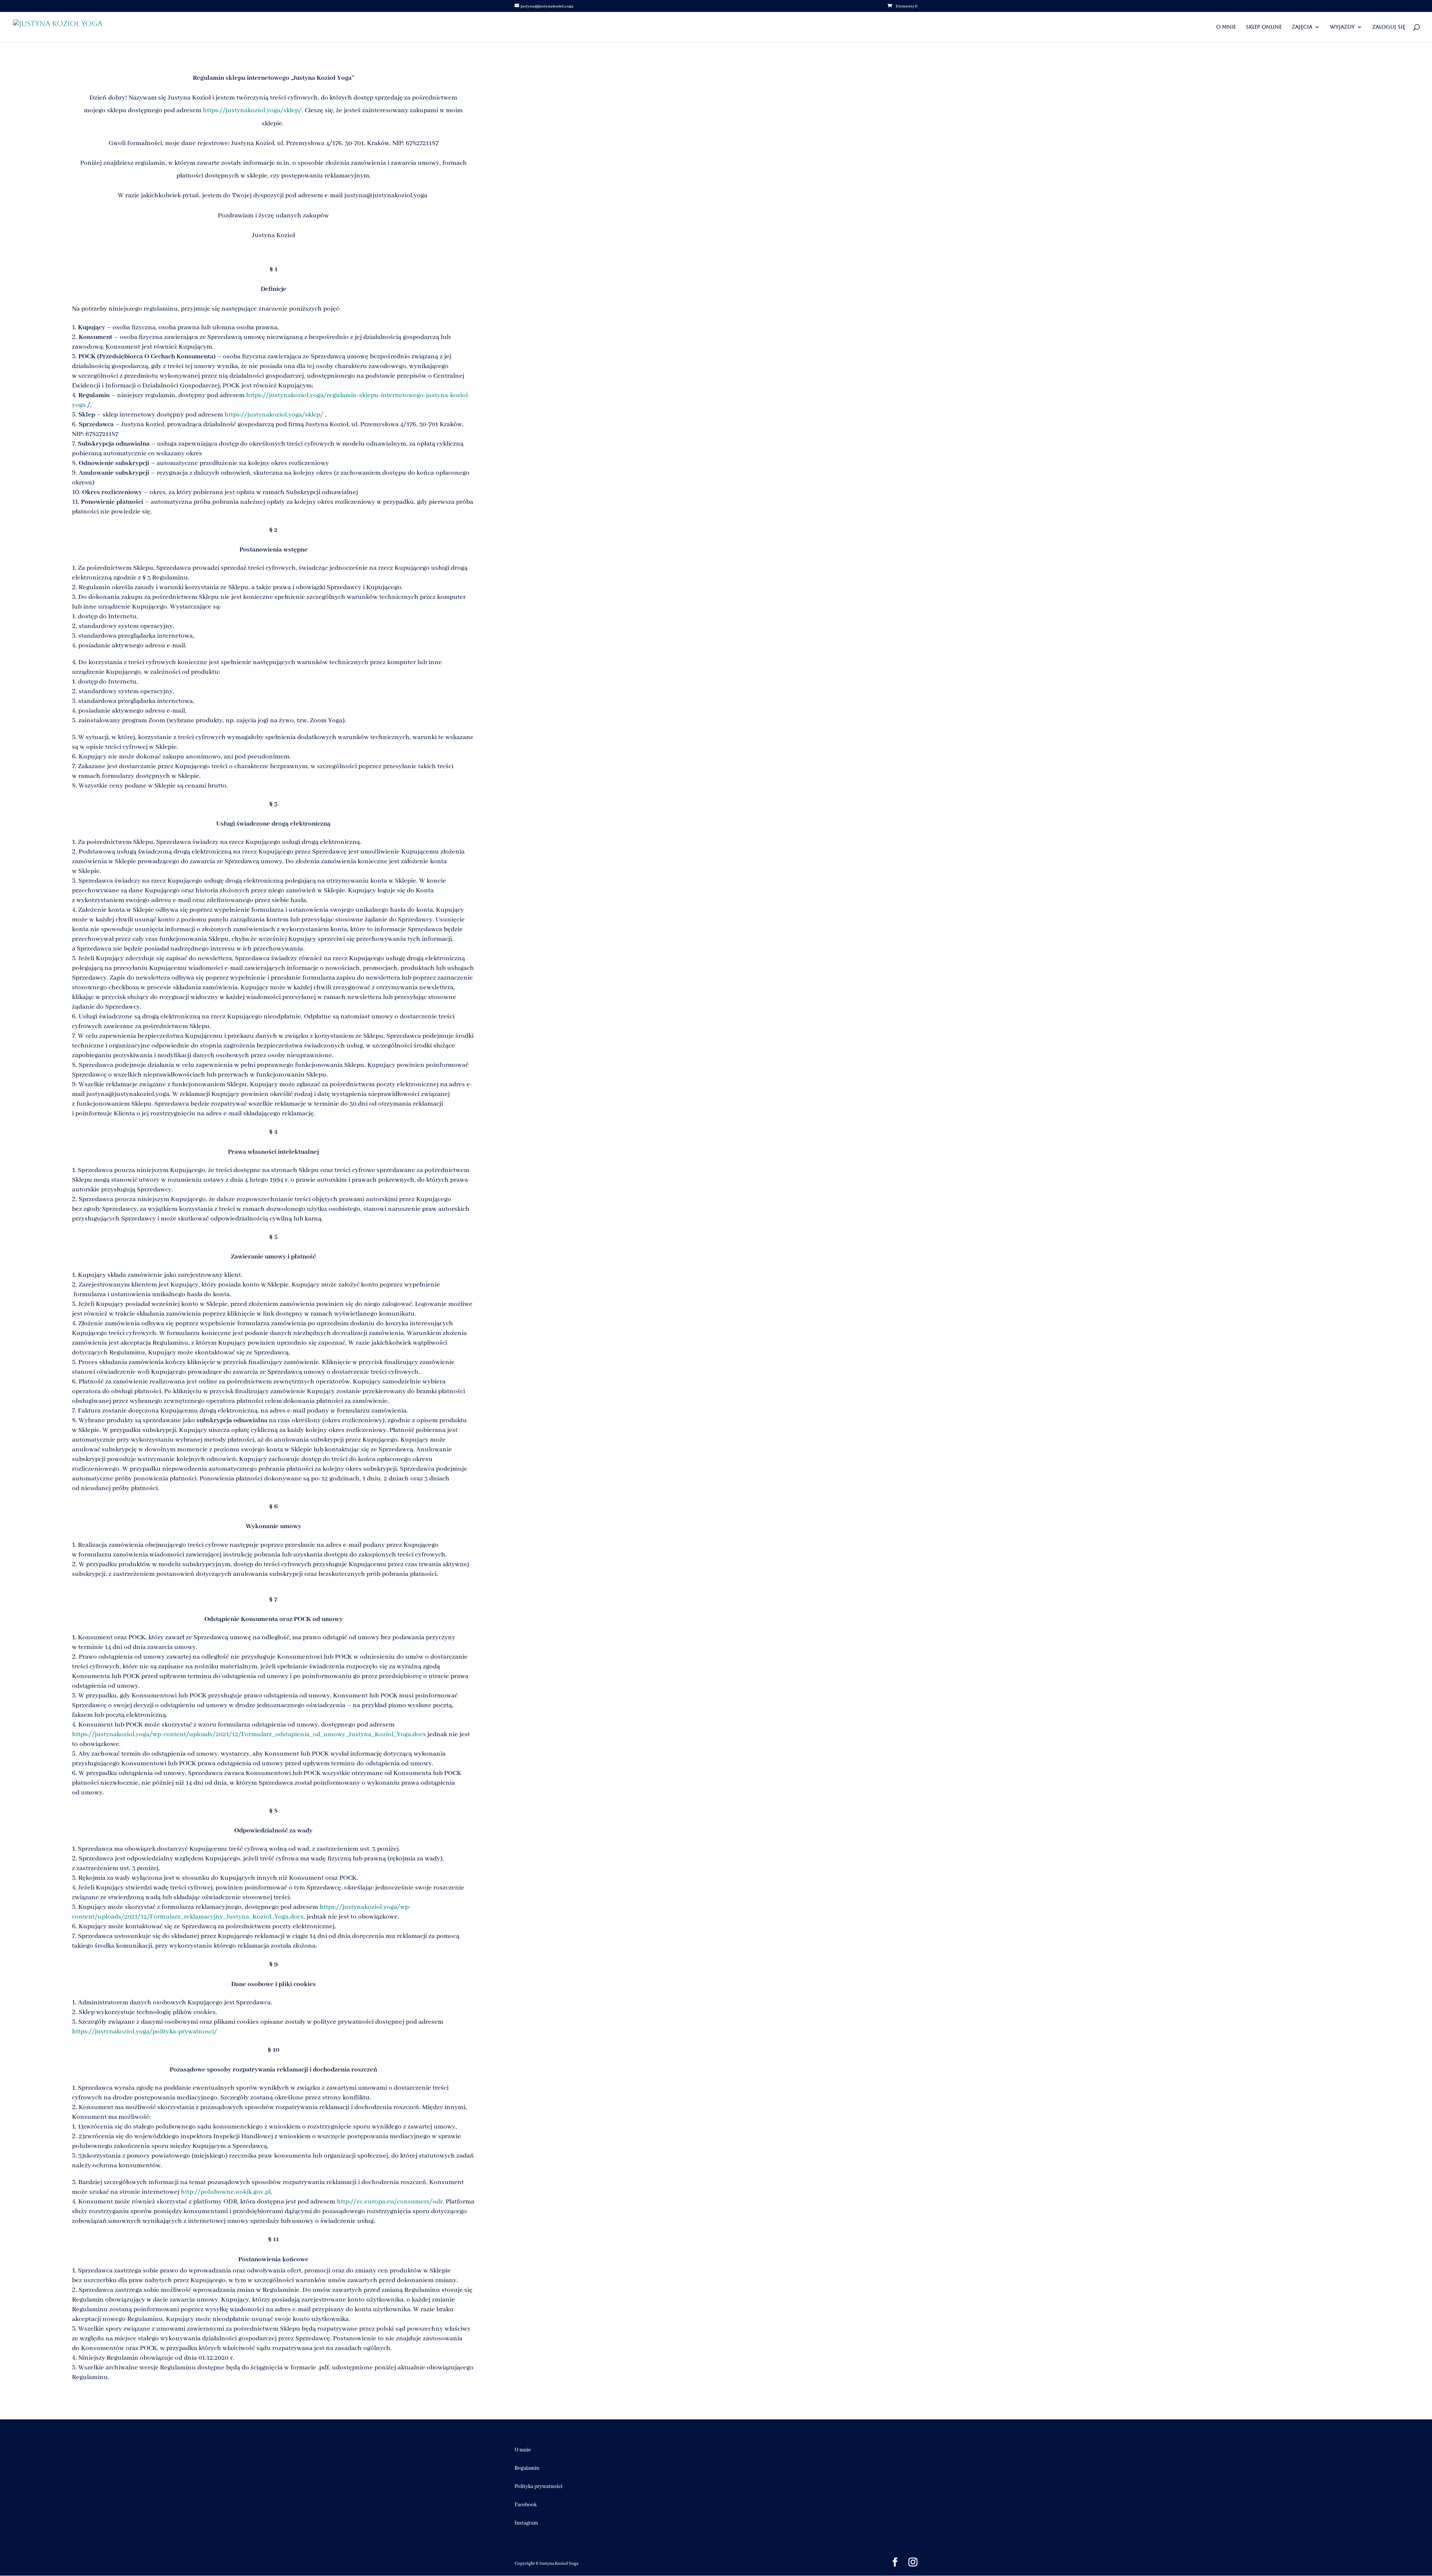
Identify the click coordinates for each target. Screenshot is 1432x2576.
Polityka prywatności (538, 2487)
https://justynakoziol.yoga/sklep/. (254, 110)
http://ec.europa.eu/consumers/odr (390, 2202)
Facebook (526, 2505)
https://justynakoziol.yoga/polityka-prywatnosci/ (145, 2032)
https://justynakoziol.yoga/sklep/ (274, 415)
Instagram (526, 2523)
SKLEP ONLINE (1264, 27)
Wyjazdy (1342, 27)
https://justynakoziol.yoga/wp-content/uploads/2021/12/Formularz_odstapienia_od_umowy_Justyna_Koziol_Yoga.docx (249, 1734)
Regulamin (527, 2468)
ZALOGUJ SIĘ (1389, 27)
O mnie (1226, 27)
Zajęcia (1302, 27)
